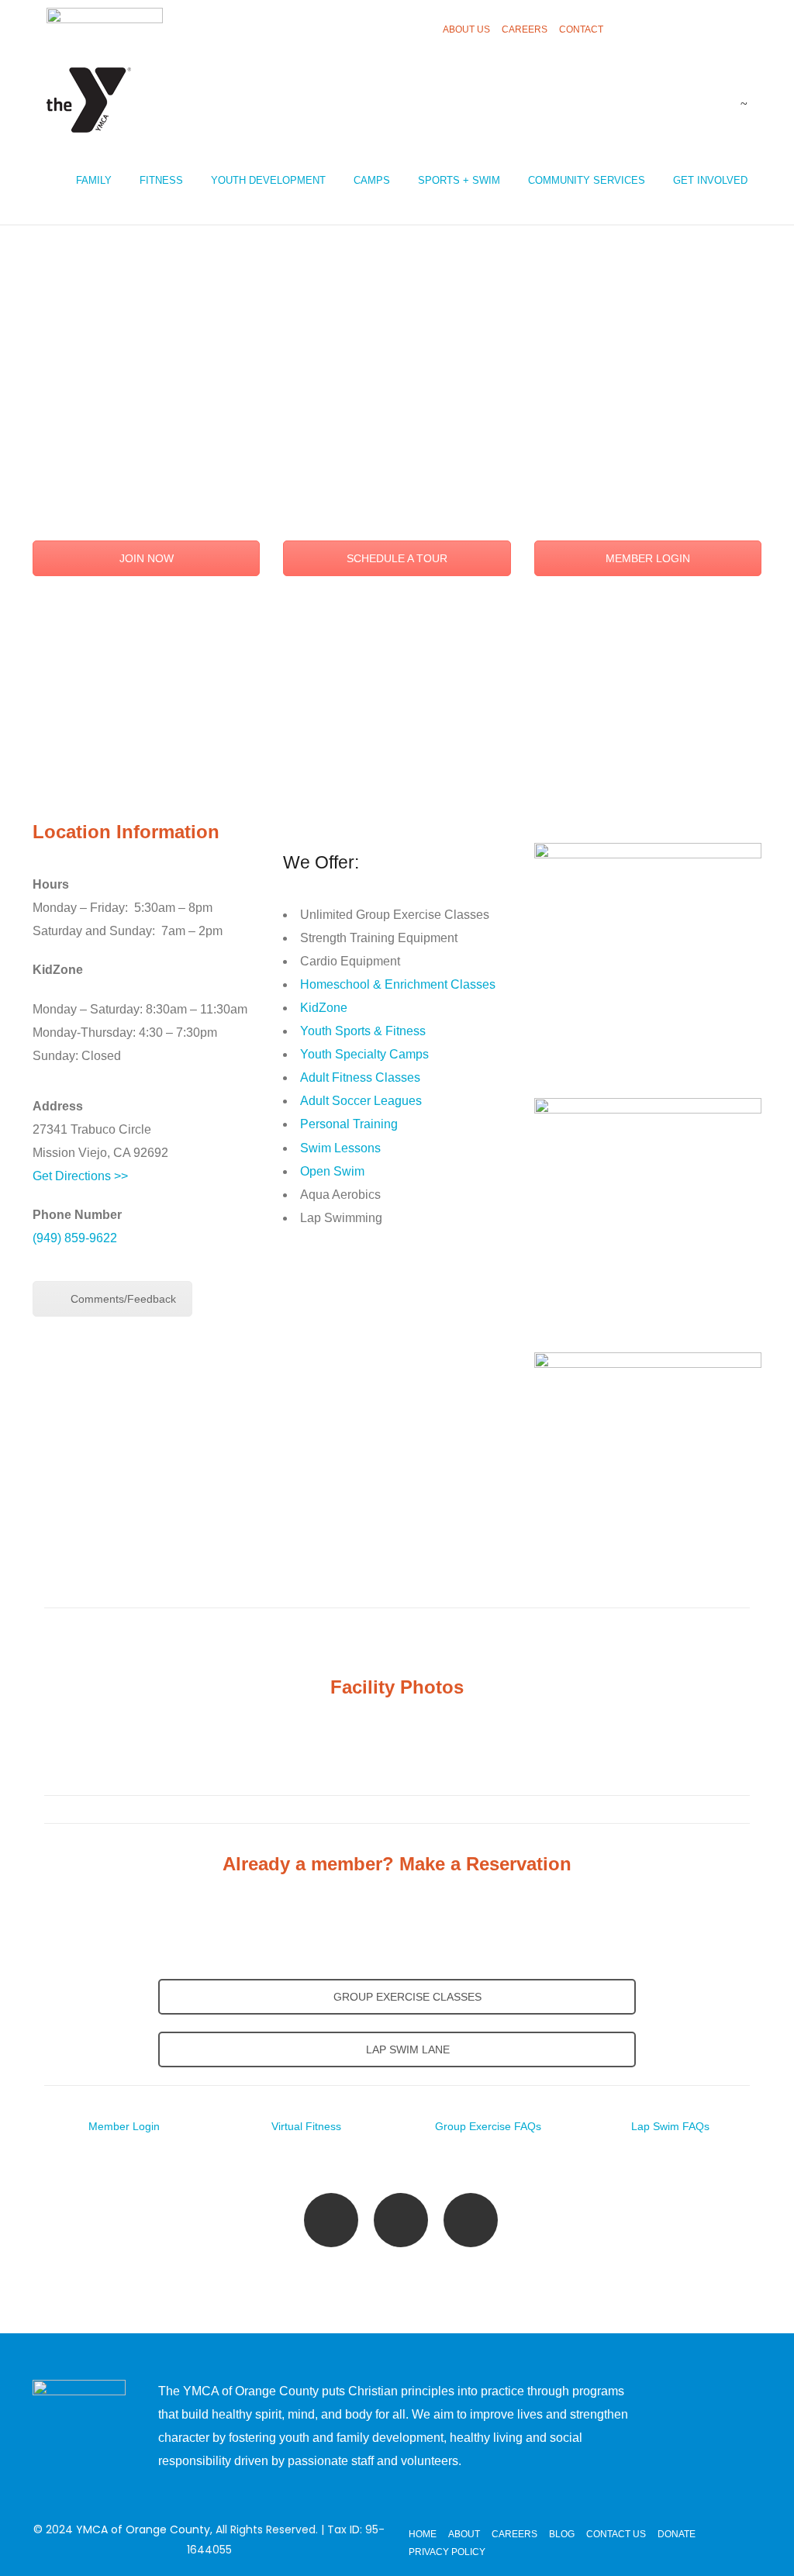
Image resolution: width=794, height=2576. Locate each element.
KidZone (324, 1008)
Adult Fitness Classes (360, 1077)
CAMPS (372, 180)
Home (423, 2534)
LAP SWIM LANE (406, 2049)
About (464, 2534)
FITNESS (161, 180)
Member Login (124, 2126)
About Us (466, 29)
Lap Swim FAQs (670, 2126)
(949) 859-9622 (75, 1238)
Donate (677, 2534)
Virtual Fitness (306, 2126)
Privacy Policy (447, 2552)
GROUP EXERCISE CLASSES (406, 1997)
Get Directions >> (80, 1176)
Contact (581, 29)
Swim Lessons (340, 1148)
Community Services (587, 180)
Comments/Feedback (123, 1299)
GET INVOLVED (710, 180)
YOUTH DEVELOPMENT (268, 180)
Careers (525, 29)
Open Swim (332, 1171)
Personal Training (349, 1124)
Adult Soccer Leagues (361, 1101)
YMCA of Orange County (143, 2529)
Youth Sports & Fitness (363, 1031)
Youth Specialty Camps (364, 1054)
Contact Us (616, 2534)
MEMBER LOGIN (648, 558)
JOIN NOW (147, 558)
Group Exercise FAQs (488, 2126)
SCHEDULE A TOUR (397, 558)
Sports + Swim (459, 180)
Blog (562, 2534)
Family (94, 180)
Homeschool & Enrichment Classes (398, 984)
